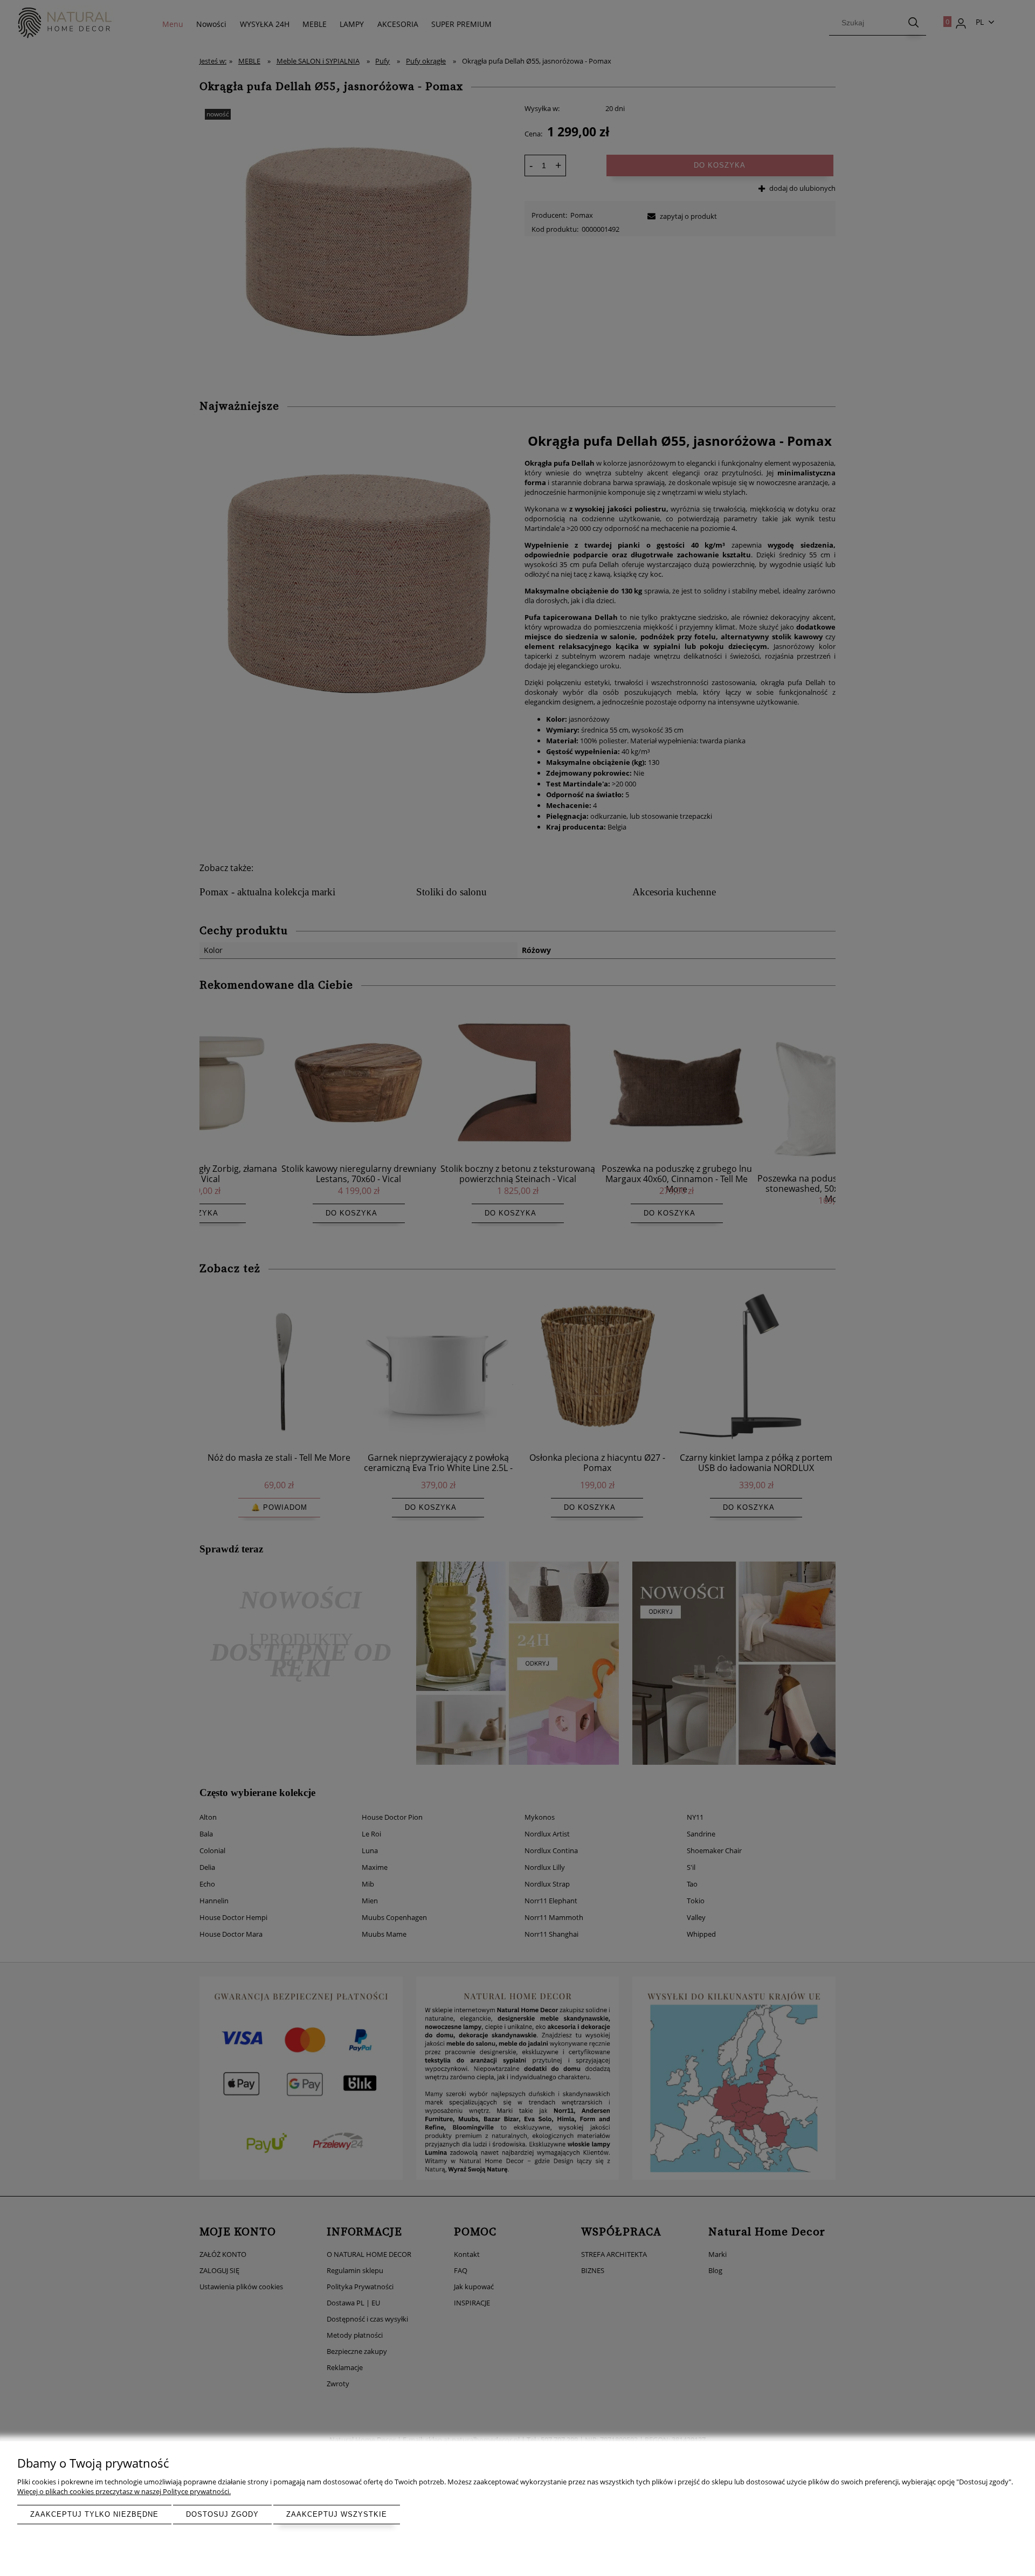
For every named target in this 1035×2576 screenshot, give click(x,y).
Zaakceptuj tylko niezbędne (94, 2514)
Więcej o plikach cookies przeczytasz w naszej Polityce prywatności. (124, 2491)
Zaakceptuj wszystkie (337, 2514)
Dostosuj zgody (222, 2514)
